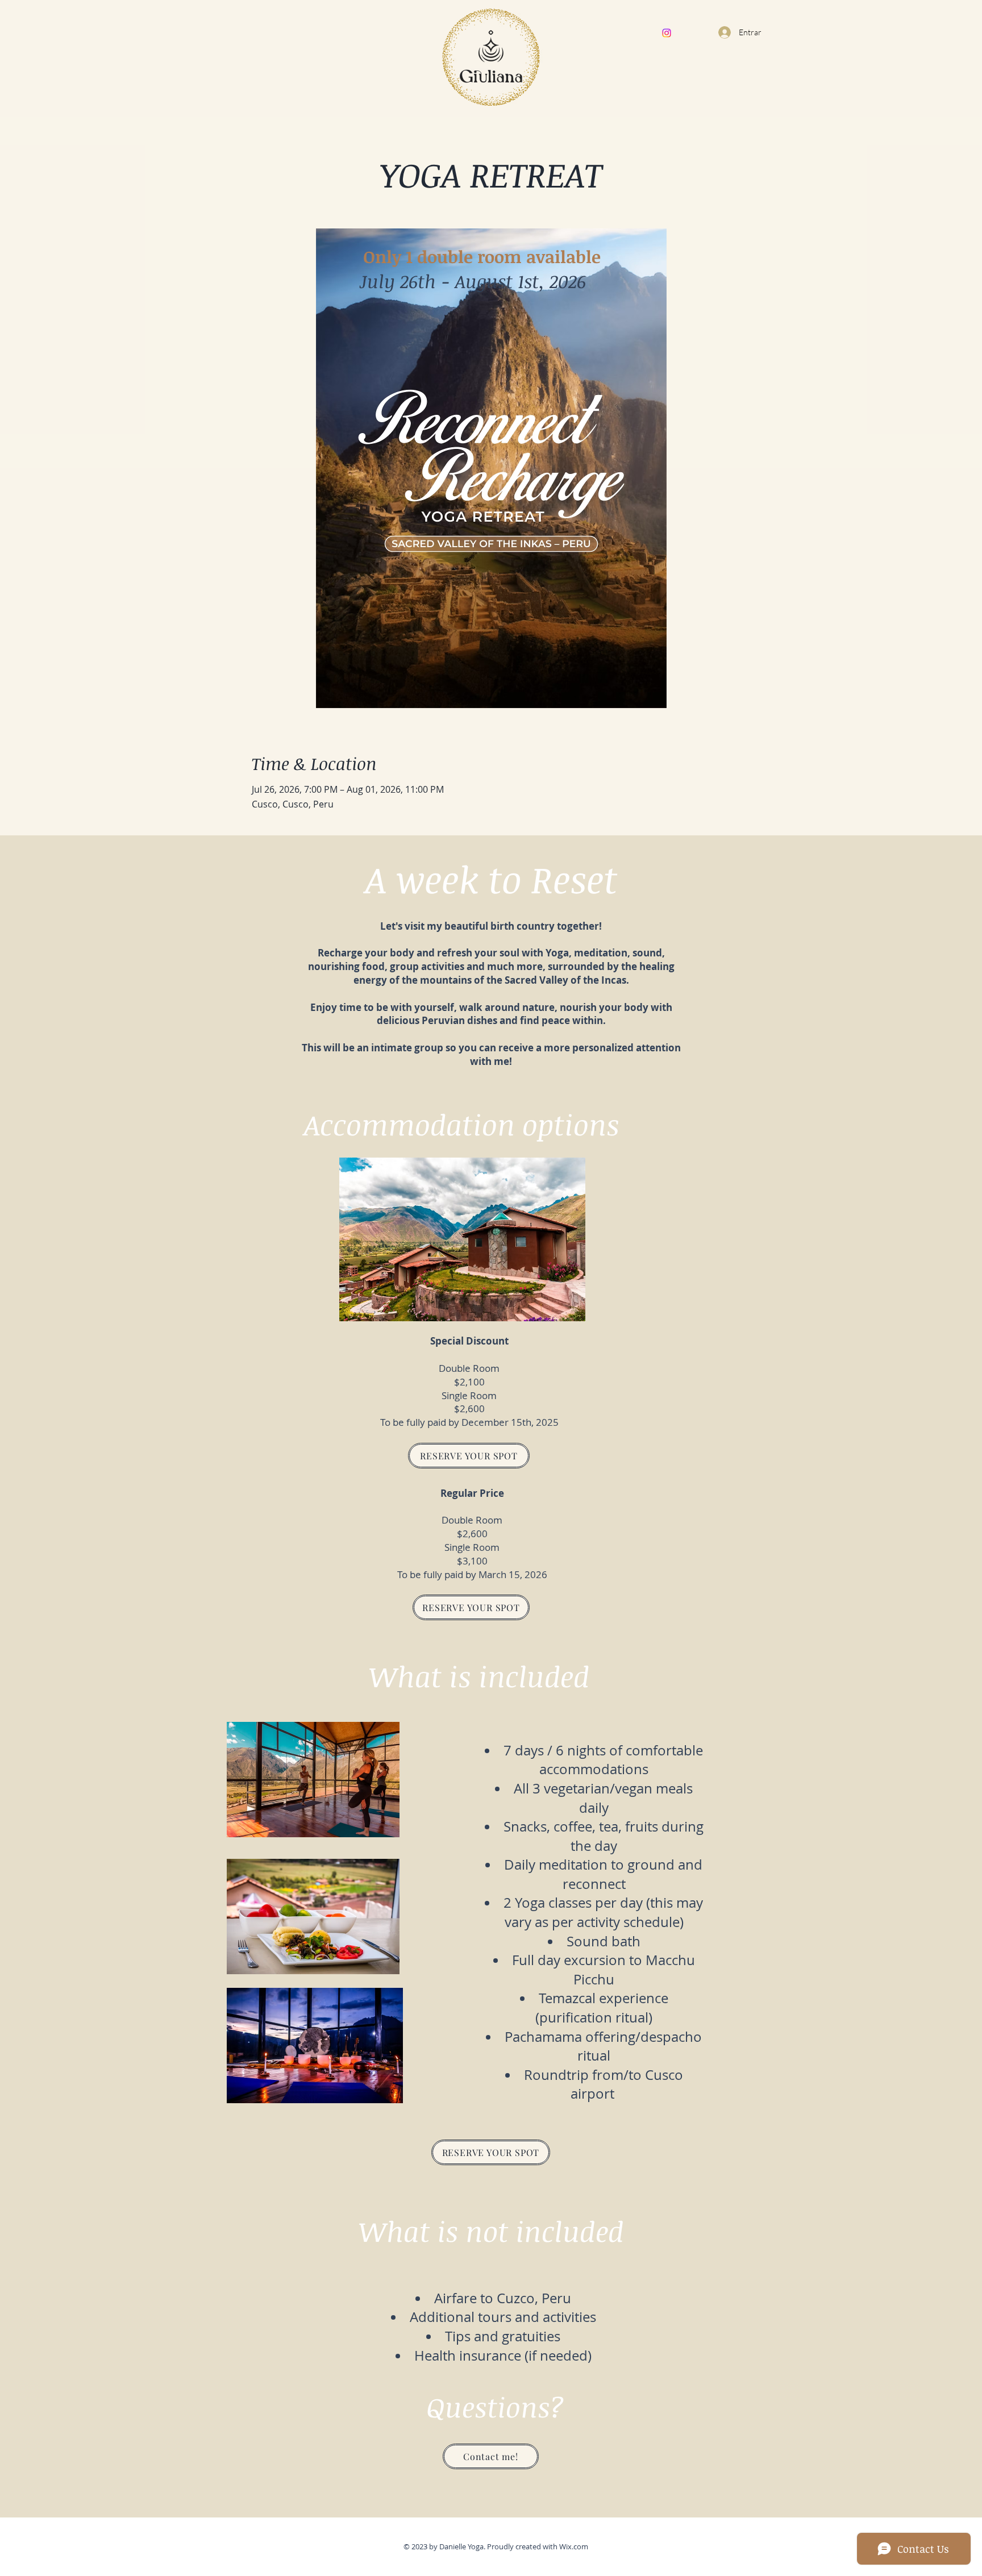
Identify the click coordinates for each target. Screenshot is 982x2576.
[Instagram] (667, 33)
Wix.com (574, 2546)
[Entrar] (723, 32)
